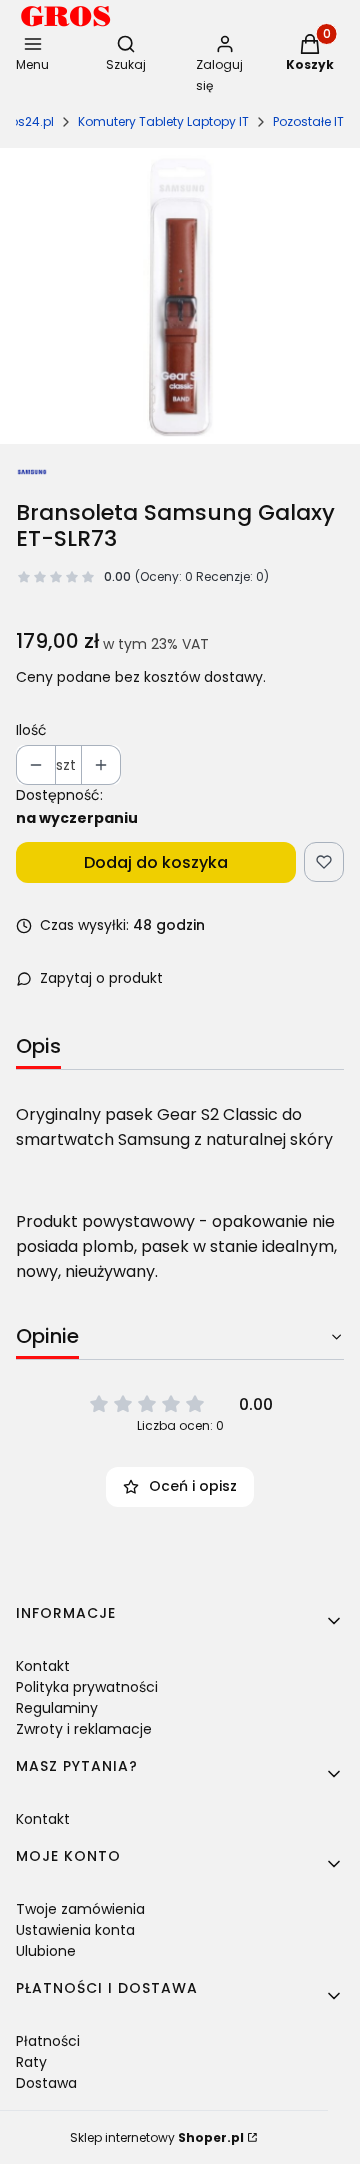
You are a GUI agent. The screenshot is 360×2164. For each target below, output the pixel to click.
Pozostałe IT (308, 121)
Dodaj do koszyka (156, 862)
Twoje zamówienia (80, 1909)
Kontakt (43, 1666)
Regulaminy (57, 1708)
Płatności (48, 2041)
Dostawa (46, 2083)
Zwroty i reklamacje (84, 1729)
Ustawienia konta (75, 1930)
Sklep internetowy (157, 2137)
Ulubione (46, 1951)
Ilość (31, 730)
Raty (31, 2062)
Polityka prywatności (87, 1687)
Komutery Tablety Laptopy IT (163, 121)
